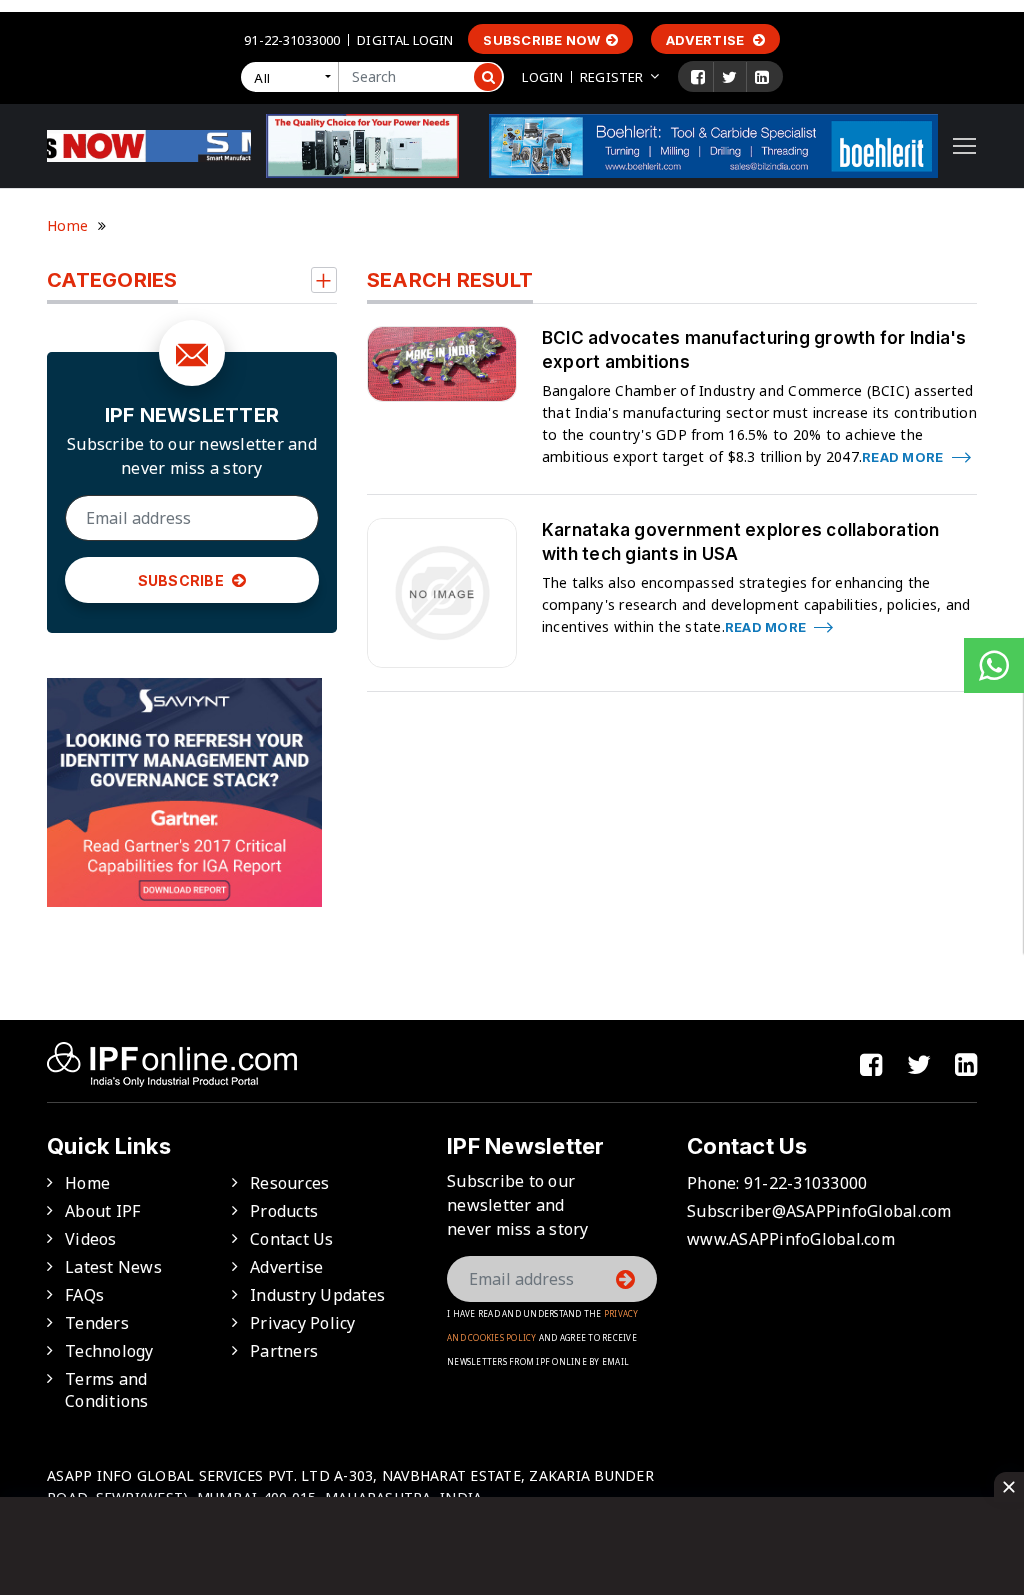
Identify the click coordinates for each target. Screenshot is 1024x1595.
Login (542, 77)
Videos (91, 1239)
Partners (284, 1351)
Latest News (113, 1267)
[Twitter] (729, 77)
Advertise (707, 40)
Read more (904, 457)
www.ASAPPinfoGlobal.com (791, 1239)
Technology (109, 1351)
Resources (289, 1183)
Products (284, 1211)
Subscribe (183, 580)
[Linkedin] (762, 77)
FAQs (84, 1295)
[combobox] (294, 77)
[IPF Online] (149, 144)
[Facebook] (698, 77)
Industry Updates (317, 1295)
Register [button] (611, 77)
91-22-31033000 (292, 40)
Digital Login (405, 40)
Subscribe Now (541, 40)
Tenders (97, 1323)
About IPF (102, 1211)
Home (67, 225)
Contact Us (292, 1239)
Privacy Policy (303, 1323)
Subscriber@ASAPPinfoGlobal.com (819, 1211)
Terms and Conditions (107, 1390)
